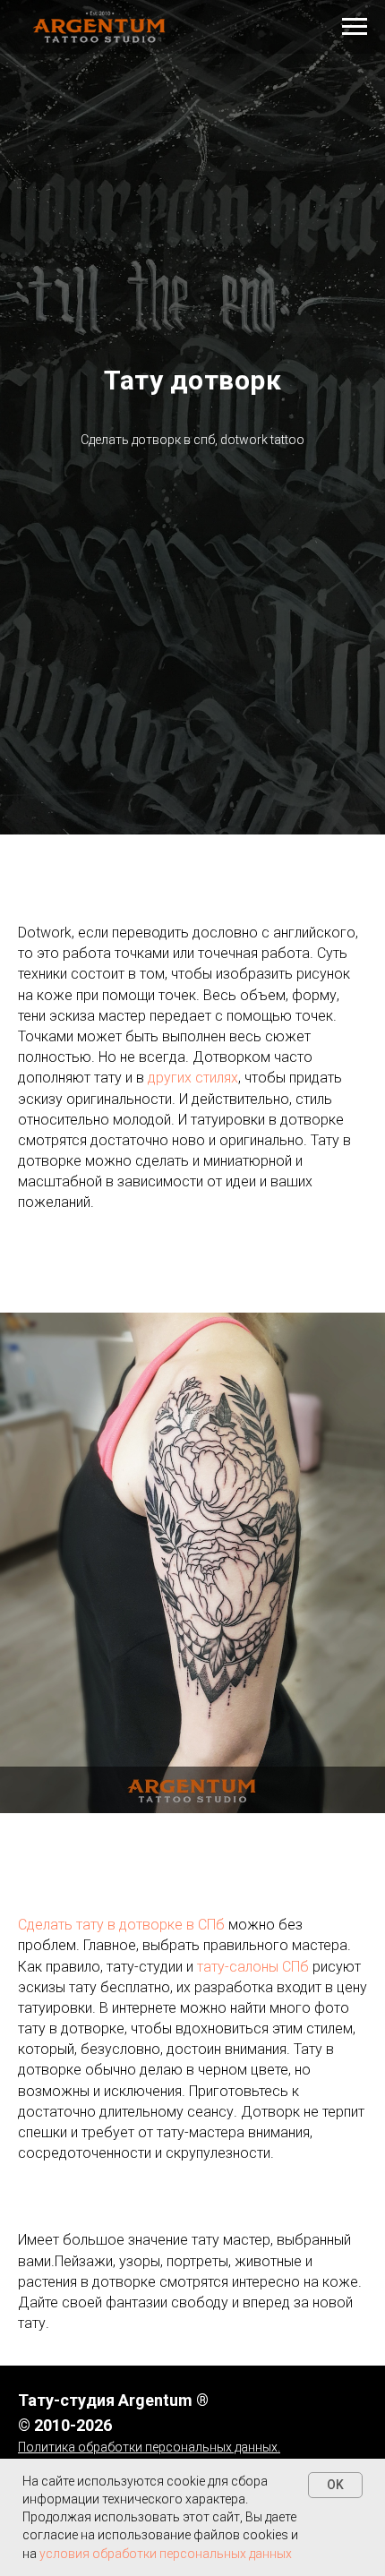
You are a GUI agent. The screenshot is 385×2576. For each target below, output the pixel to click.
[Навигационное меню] (355, 27)
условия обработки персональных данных (166, 2554)
